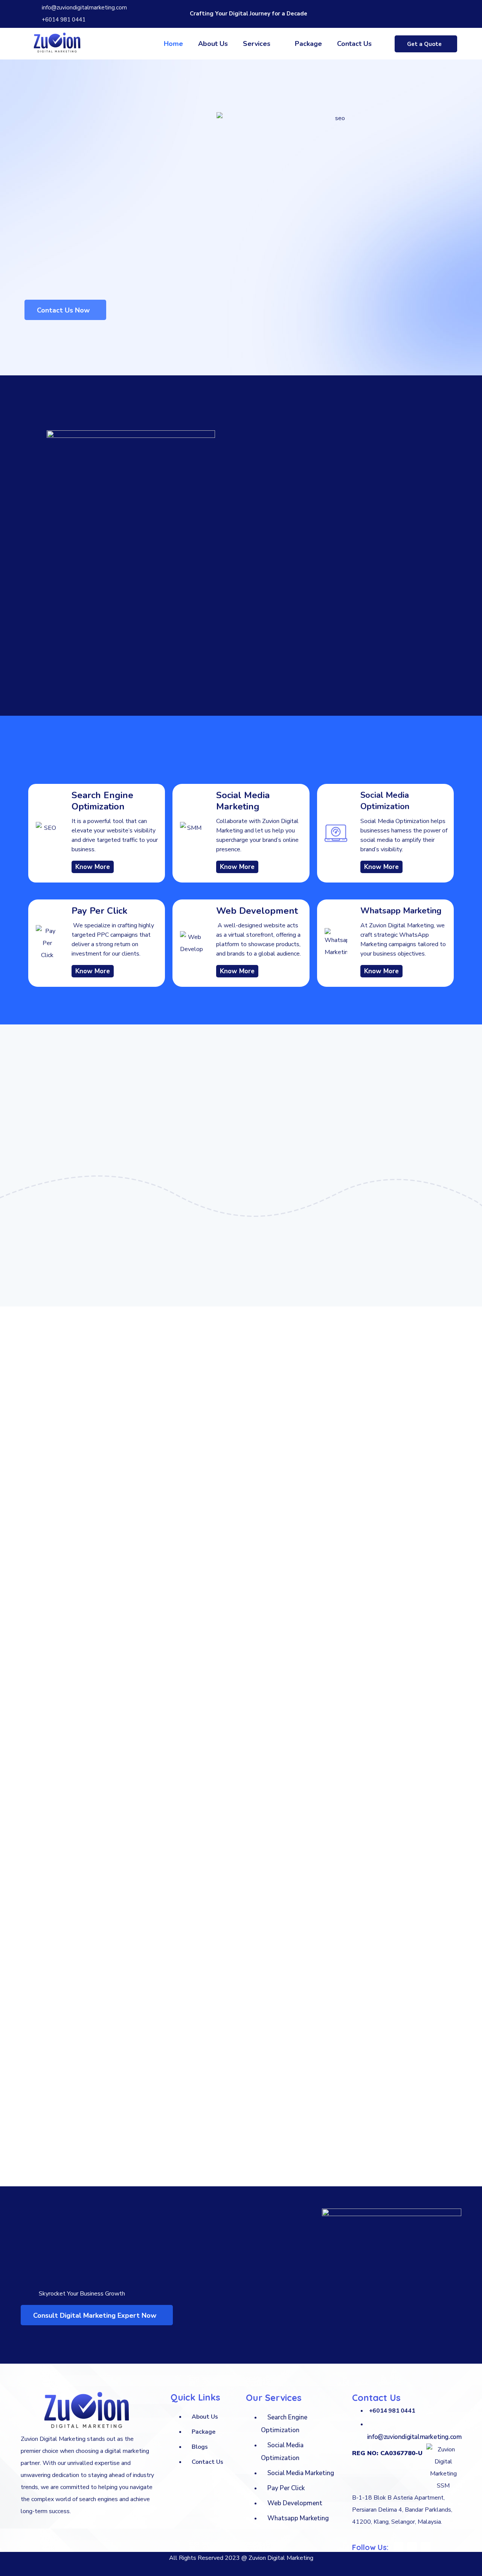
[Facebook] (412, 12)
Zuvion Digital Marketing (281, 2558)
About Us (213, 44)
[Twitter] (425, 12)
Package (308, 44)
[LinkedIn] (438, 12)
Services (257, 44)
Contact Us (354, 44)
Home (173, 44)
